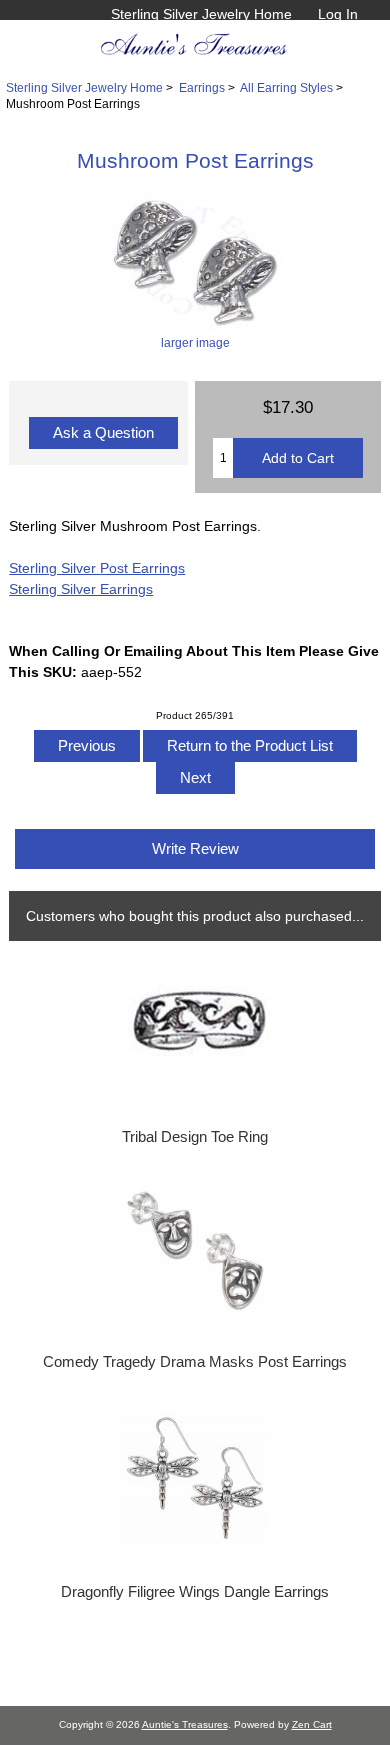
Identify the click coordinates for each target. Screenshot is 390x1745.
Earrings (202, 87)
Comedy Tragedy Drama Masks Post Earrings (195, 1362)
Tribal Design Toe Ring (195, 1137)
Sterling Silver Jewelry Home (201, 14)
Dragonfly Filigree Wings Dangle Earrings (195, 1592)
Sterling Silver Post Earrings (97, 568)
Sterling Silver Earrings (81, 589)
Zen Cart (312, 1724)
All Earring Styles (286, 87)
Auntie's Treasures (185, 1724)
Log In (338, 14)
